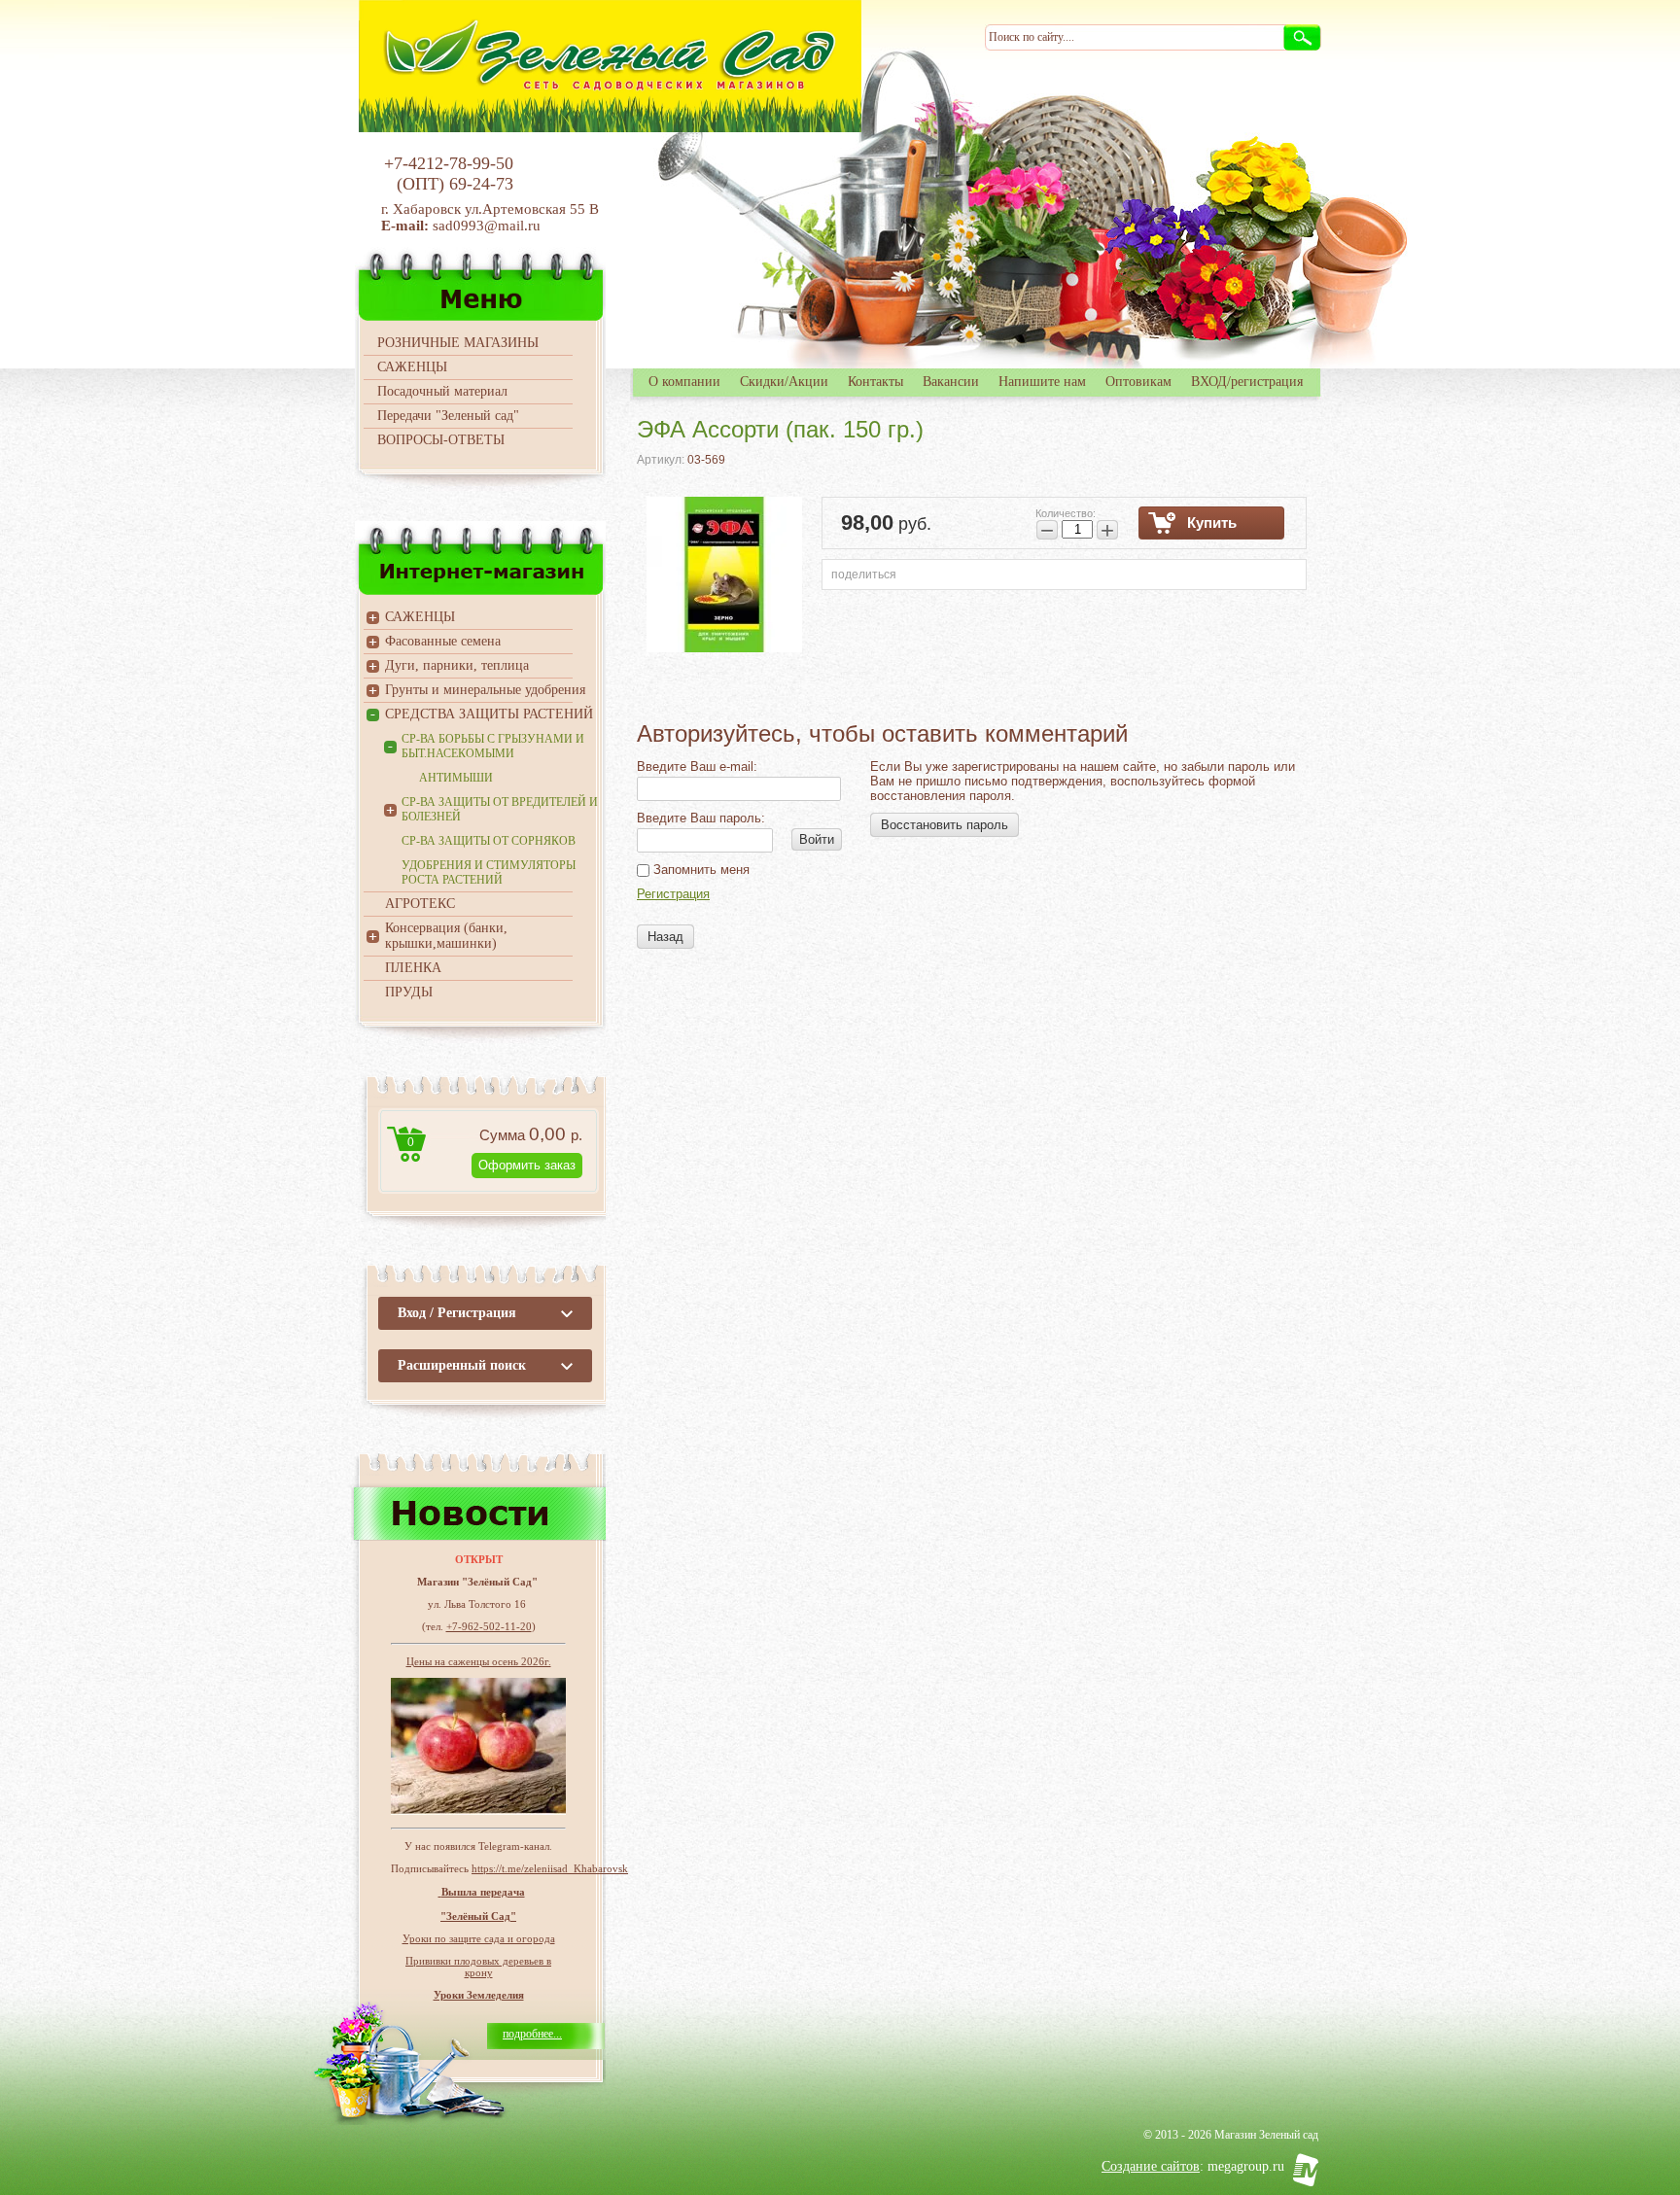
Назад (665, 937)
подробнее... (532, 2034)
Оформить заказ (527, 1165)
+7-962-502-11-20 (489, 1626)
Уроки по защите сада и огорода (479, 1938)
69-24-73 (481, 184)
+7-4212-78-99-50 (449, 163)
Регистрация (673, 894)
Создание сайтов (1151, 2166)
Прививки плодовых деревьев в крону (478, 1967)
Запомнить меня (700, 870)
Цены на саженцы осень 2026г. (479, 1661)
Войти (817, 839)
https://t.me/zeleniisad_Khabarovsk (550, 1868)
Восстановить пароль (945, 825)
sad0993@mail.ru (489, 226)
